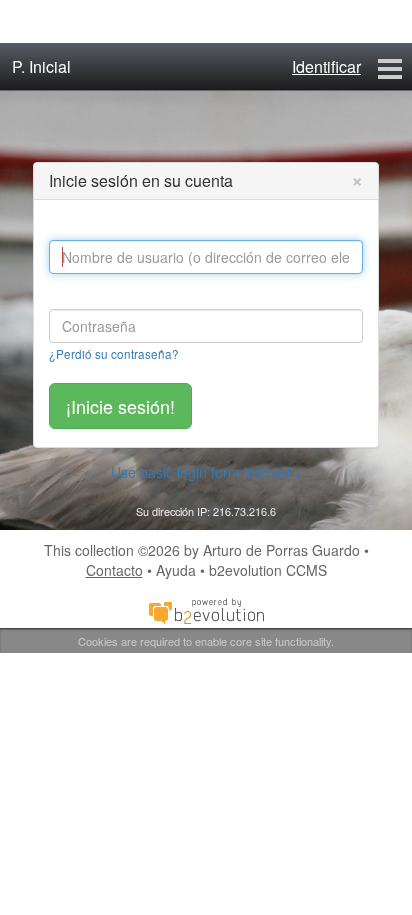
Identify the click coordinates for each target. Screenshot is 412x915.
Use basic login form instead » (206, 472)
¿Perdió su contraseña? (114, 353)
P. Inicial (41, 66)
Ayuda (176, 570)
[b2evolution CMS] (206, 610)
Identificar (326, 66)
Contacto (114, 570)
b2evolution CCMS (268, 570)
